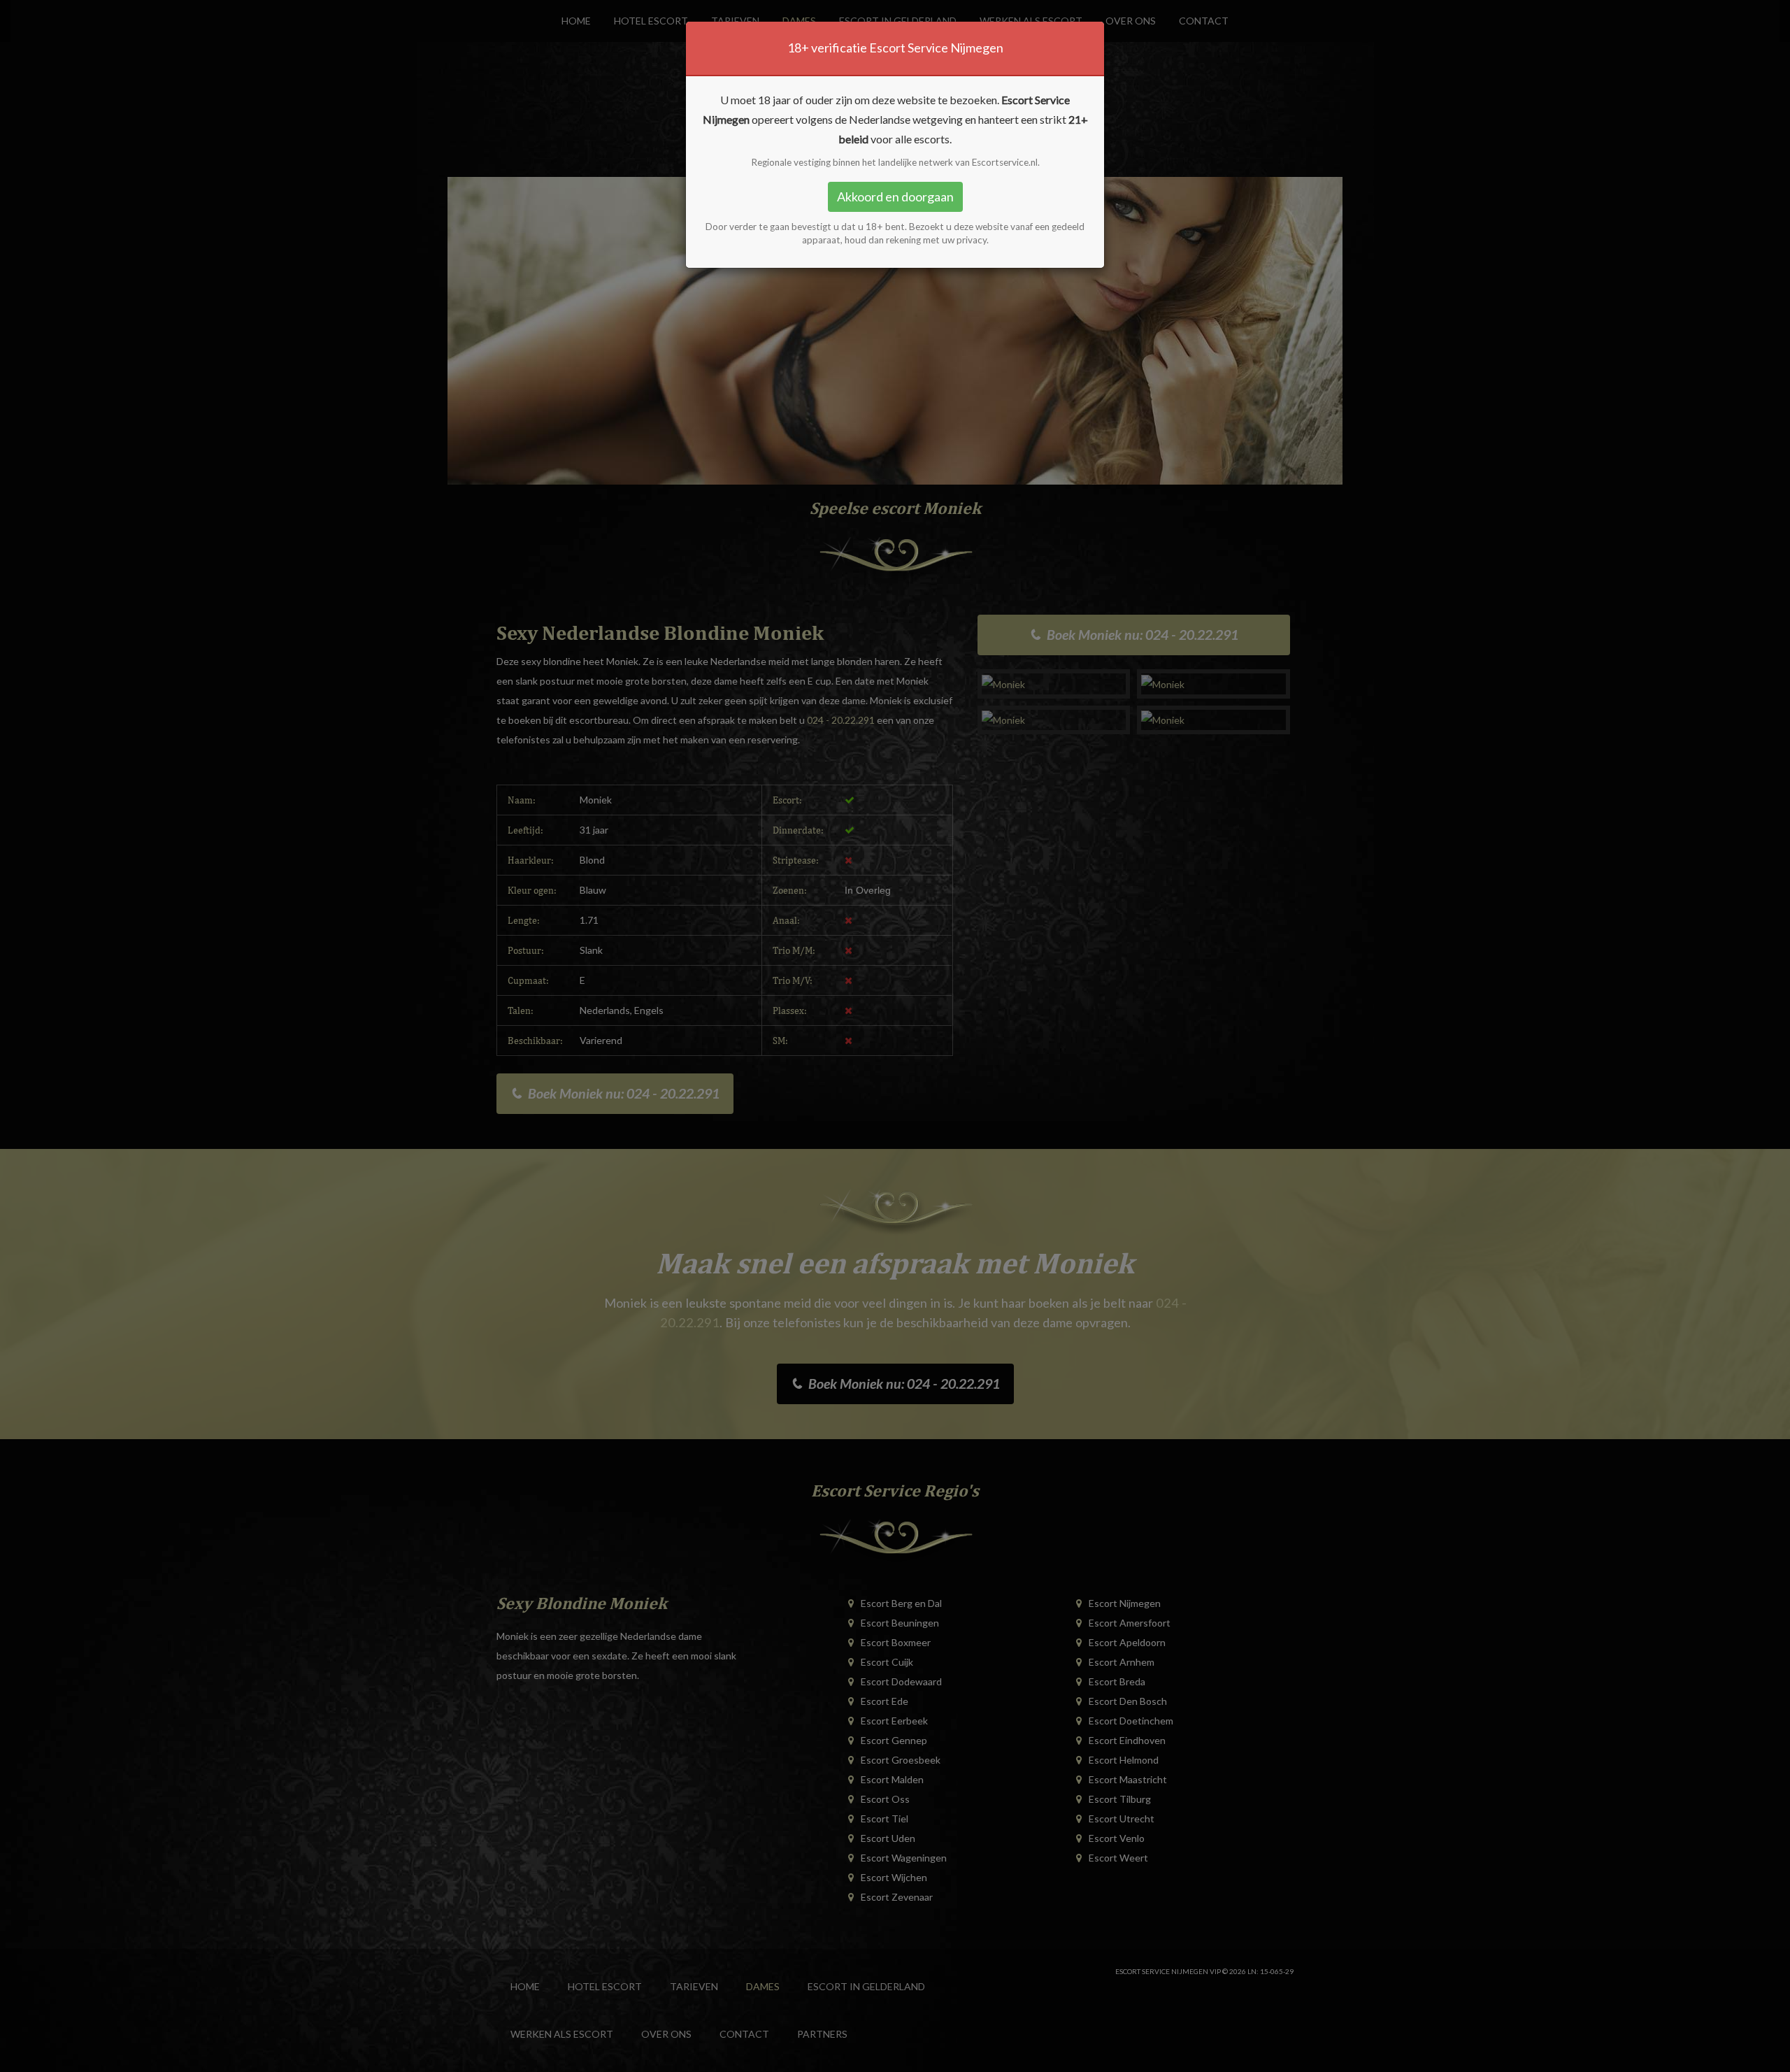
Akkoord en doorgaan (895, 197)
